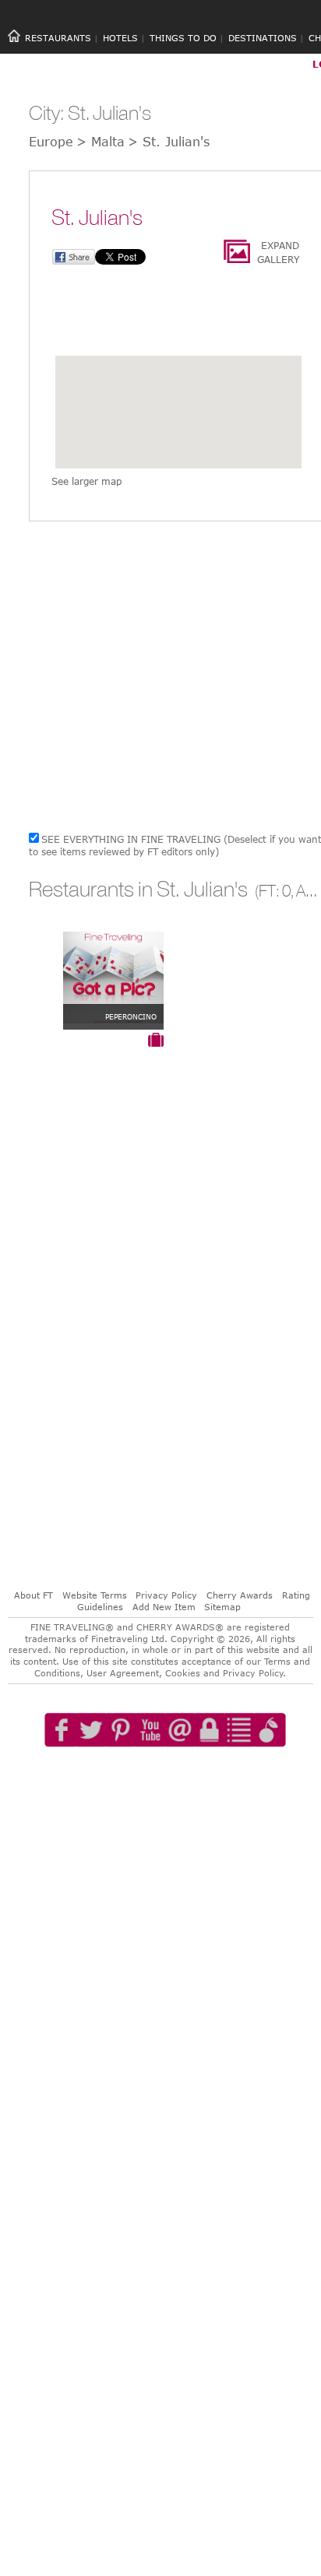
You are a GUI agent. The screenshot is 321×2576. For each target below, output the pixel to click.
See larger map (86, 481)
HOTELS (120, 38)
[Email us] (180, 1774)
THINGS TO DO (183, 38)
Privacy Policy (166, 1595)
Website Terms (95, 1595)
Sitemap (222, 1607)
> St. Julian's (169, 142)
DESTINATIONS (263, 38)
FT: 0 (275, 891)
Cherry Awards (240, 1595)
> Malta (101, 142)
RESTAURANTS (58, 38)
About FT (34, 1595)
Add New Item (164, 1607)
